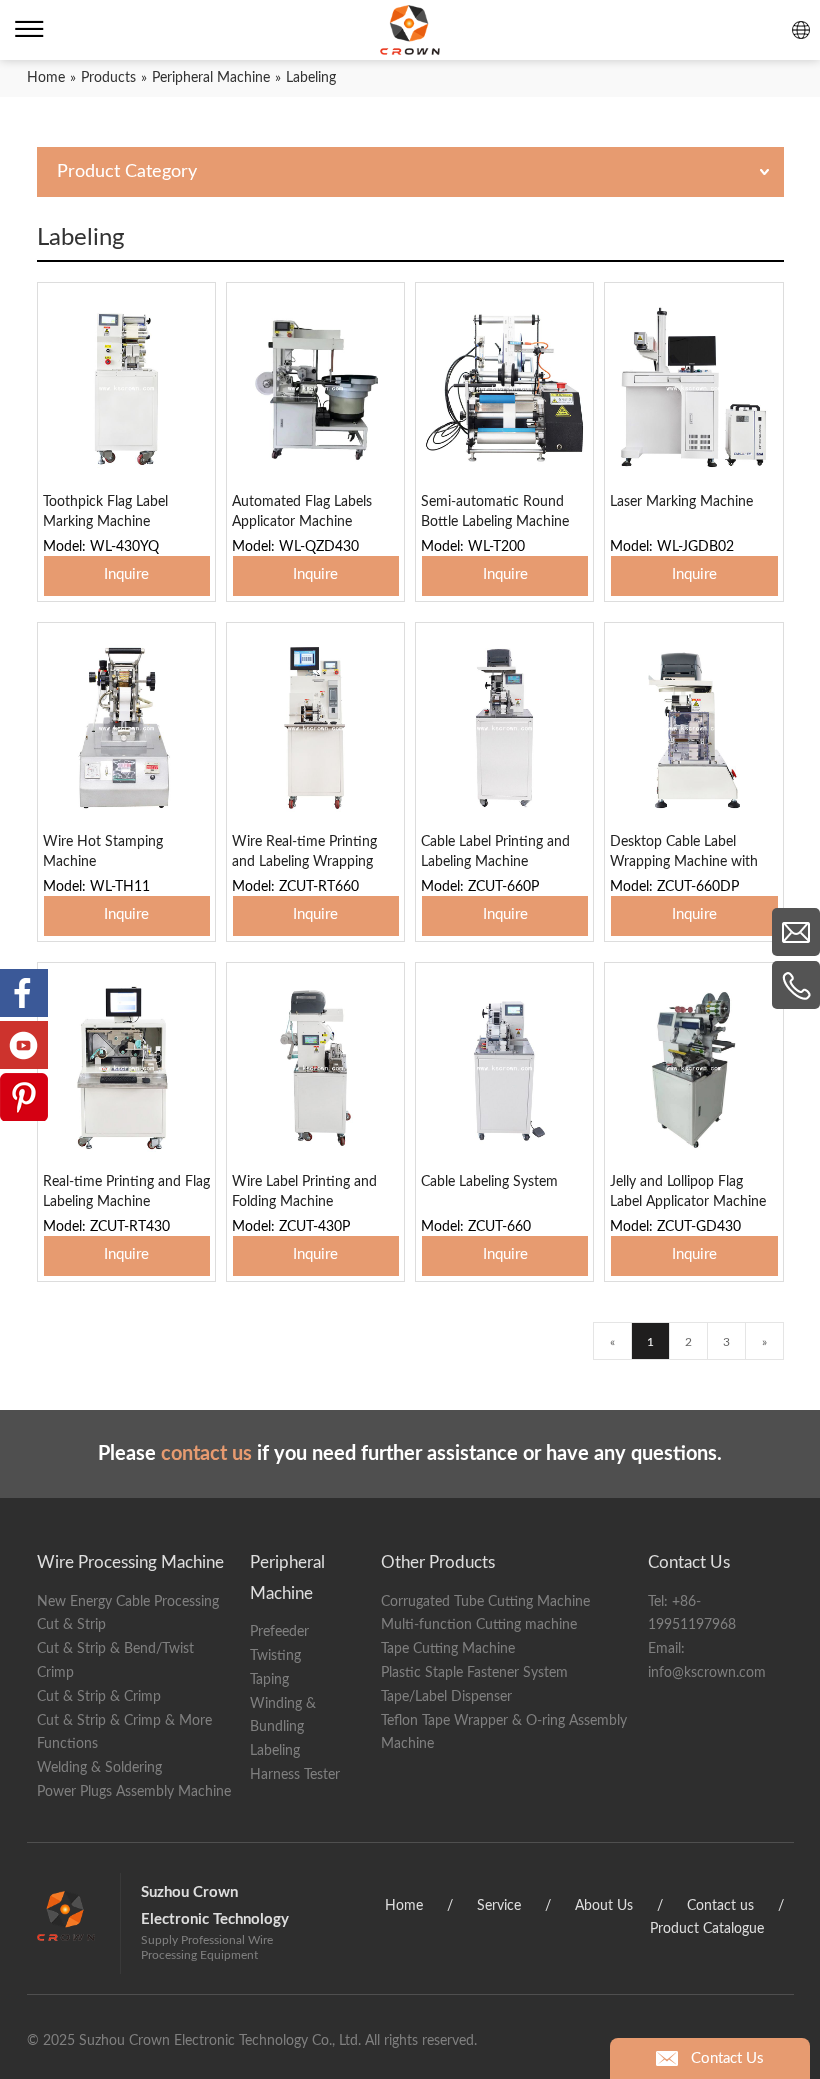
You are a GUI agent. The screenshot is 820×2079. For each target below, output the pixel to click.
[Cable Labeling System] (504, 1068)
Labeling (275, 1751)
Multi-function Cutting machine (479, 1625)
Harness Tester (295, 1775)
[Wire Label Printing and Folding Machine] (315, 1068)
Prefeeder (279, 1632)
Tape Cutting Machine (448, 1649)
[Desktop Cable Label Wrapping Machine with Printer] (693, 728)
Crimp (55, 1673)
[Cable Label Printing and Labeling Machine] (504, 728)
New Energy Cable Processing (128, 1602)
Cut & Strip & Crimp (99, 1697)
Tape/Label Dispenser (446, 1697)
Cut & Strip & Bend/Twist (115, 1649)
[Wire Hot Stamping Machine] (126, 728)
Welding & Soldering (99, 1768)
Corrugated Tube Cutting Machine (485, 1602)
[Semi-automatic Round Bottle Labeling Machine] (504, 388)
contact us (206, 1454)
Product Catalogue (707, 1929)
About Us (604, 1906)
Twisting (275, 1656)
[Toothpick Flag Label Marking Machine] (126, 388)
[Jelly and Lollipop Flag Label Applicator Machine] (693, 1068)
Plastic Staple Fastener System (474, 1673)
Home (404, 1906)
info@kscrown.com (707, 1673)
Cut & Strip (71, 1625)
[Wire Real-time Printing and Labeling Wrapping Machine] (315, 728)
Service (499, 1906)
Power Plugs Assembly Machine (134, 1792)
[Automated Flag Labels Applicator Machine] (315, 388)
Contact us (720, 1906)
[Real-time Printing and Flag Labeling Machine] (126, 1068)
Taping (269, 1680)
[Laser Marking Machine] (693, 388)
